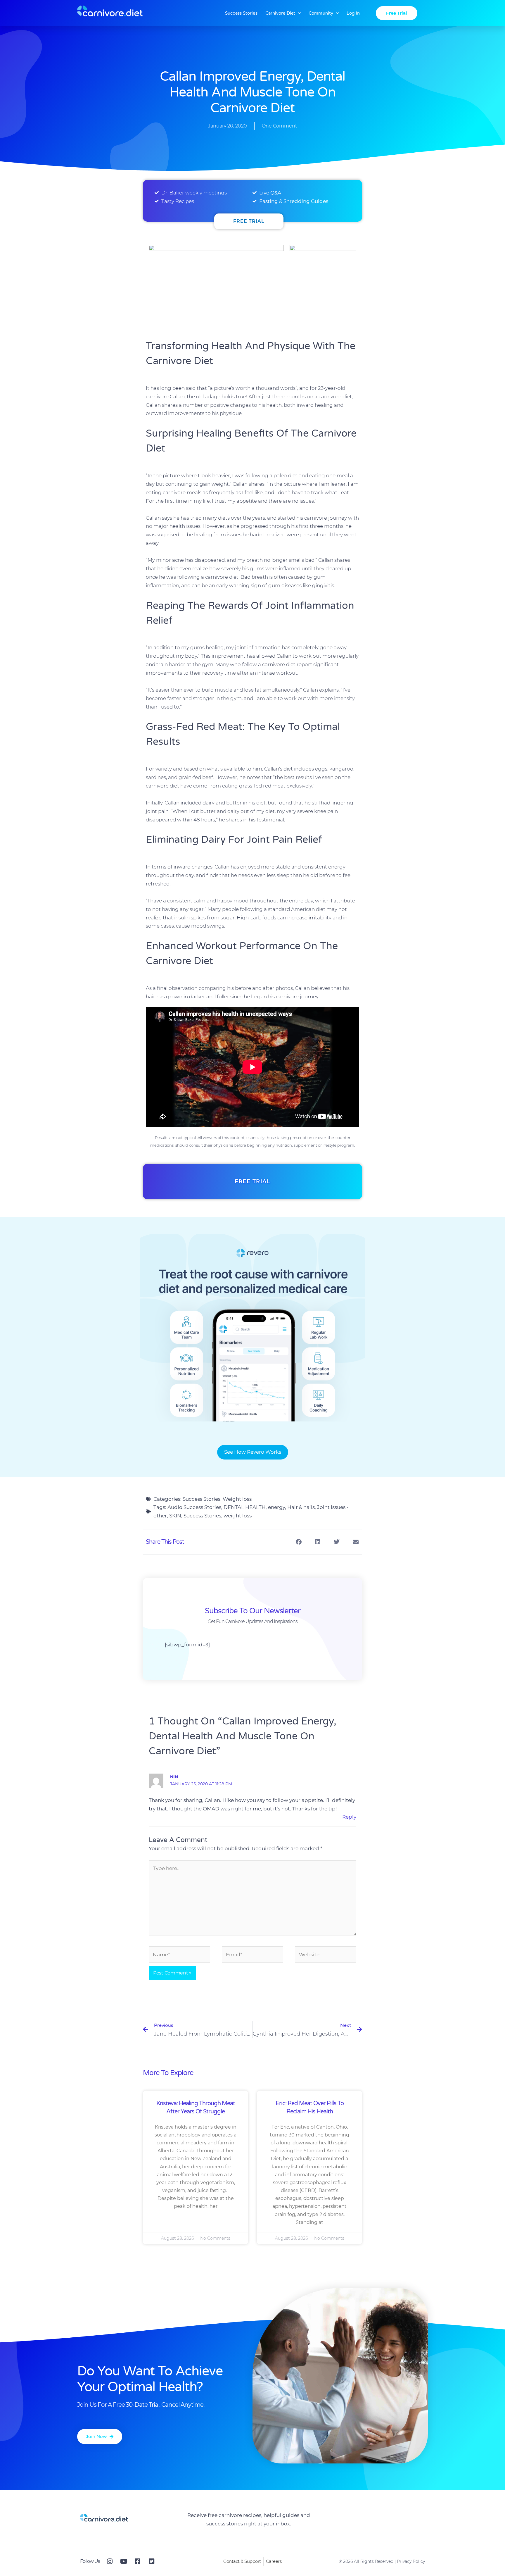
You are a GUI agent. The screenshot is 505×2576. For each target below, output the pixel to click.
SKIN (175, 1516)
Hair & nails (301, 1507)
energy (276, 1507)
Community (321, 13)
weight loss (238, 1516)
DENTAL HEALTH (245, 1507)
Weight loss (237, 1499)
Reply (349, 1817)
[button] (299, 1542)
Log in (353, 13)
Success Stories (241, 13)
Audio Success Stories (194, 1507)
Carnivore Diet (280, 13)
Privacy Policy (411, 2561)
